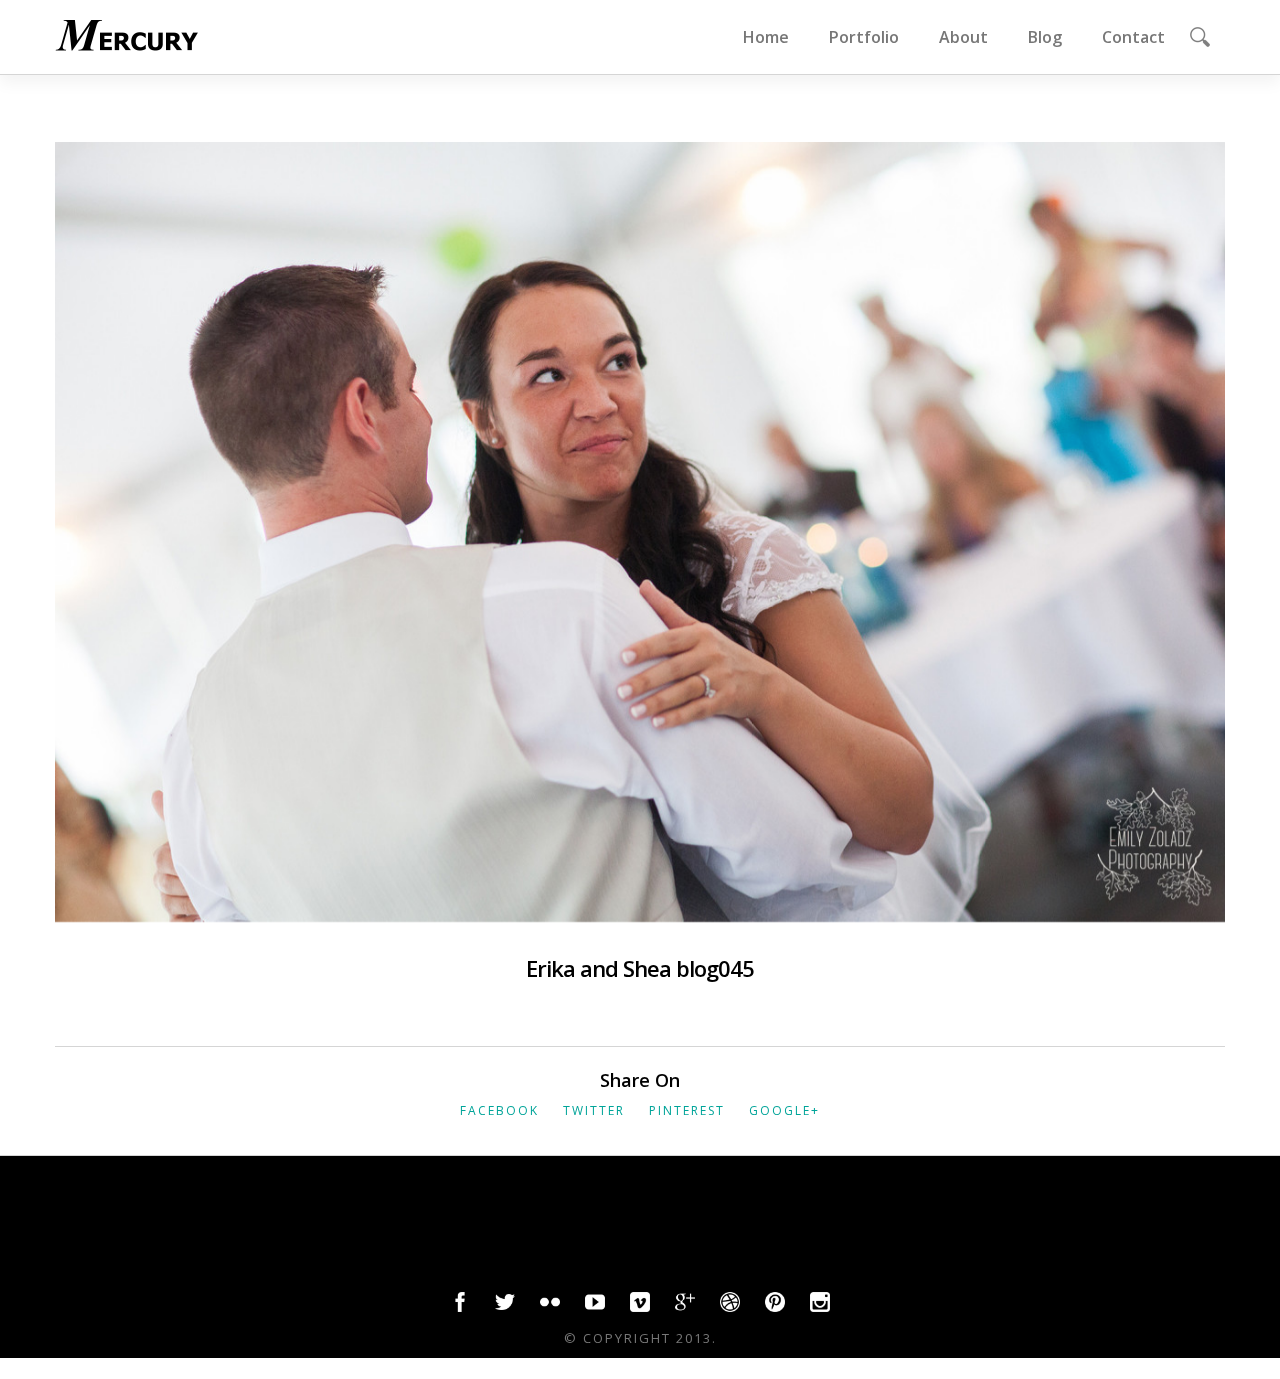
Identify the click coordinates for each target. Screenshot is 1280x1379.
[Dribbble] (730, 1307)
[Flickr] (550, 1307)
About (963, 37)
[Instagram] (820, 1307)
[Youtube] (595, 1307)
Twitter (594, 1110)
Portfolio (864, 37)
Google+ (784, 1110)
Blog (1045, 37)
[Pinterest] (775, 1307)
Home (766, 37)
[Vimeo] (640, 1307)
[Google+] (685, 1307)
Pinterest (687, 1110)
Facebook (499, 1110)
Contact (1133, 37)
